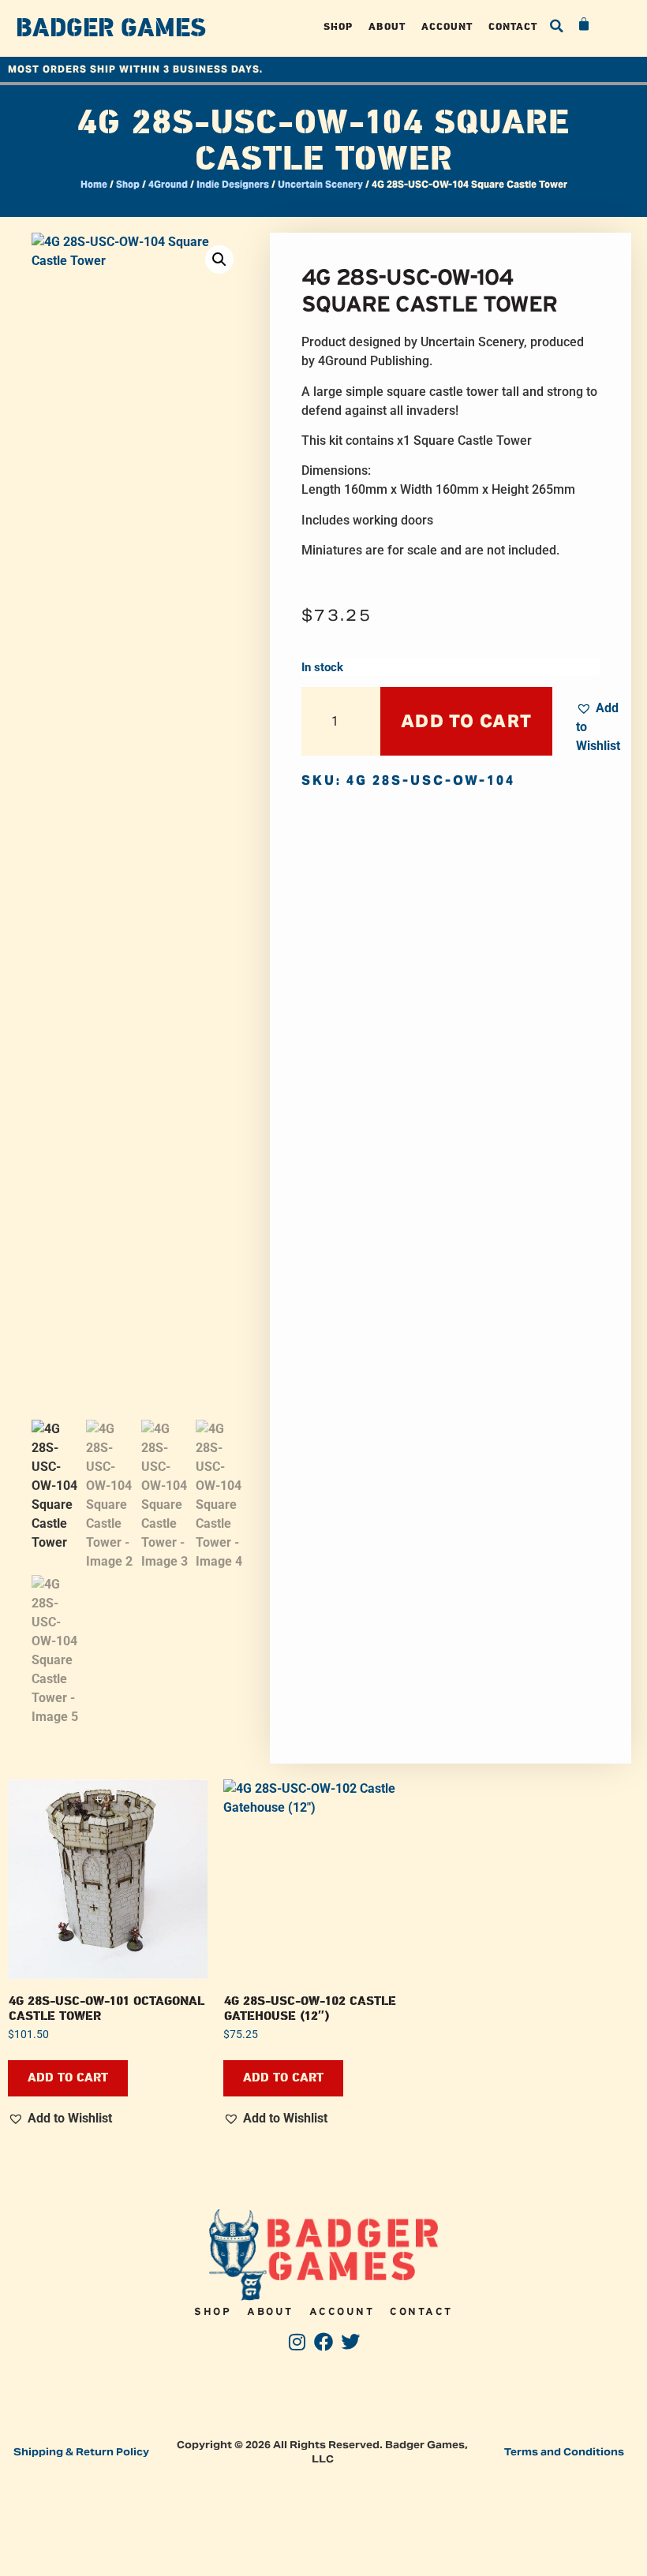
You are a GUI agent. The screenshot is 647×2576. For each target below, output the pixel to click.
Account (447, 26)
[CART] (585, 24)
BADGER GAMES (111, 28)
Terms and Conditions (564, 2452)
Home (94, 184)
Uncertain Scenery (320, 184)
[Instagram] (297, 2341)
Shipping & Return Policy (81, 2452)
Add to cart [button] (68, 2078)
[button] (557, 26)
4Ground (168, 184)
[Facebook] (324, 2341)
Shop (338, 26)
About (387, 26)
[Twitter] (350, 2341)
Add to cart (466, 721)
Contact (513, 26)
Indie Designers (233, 184)
